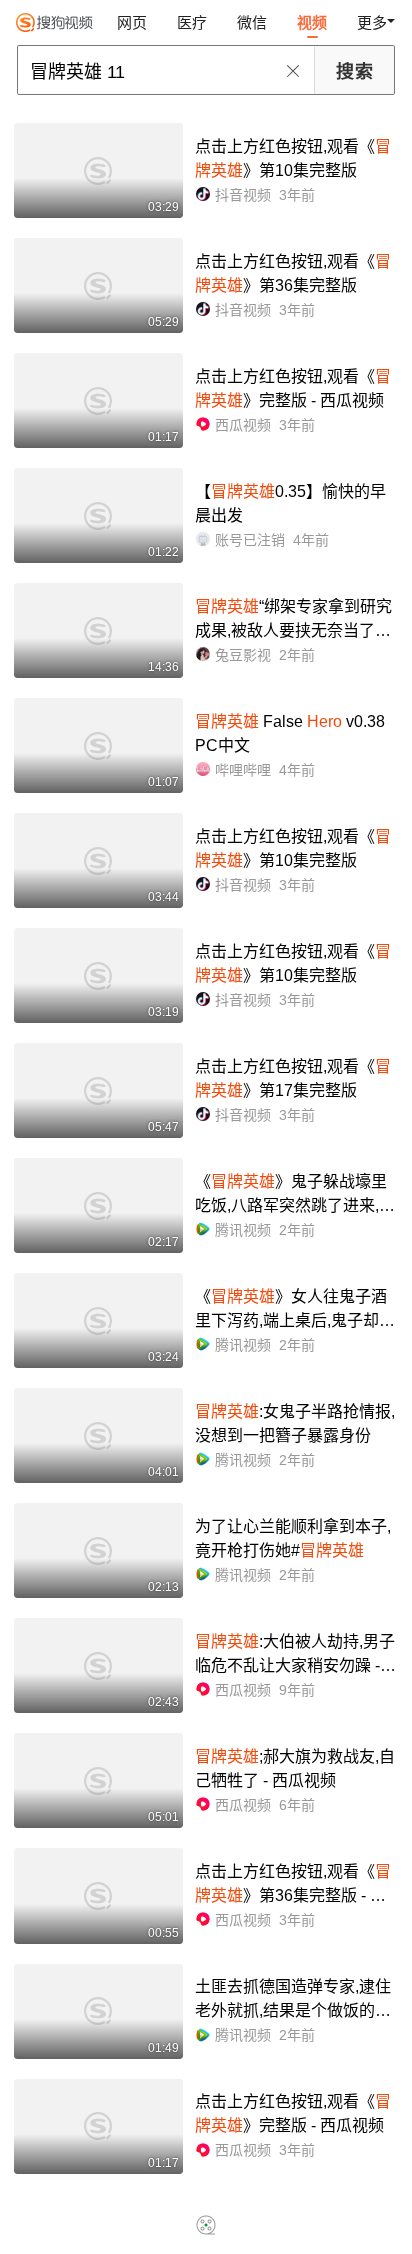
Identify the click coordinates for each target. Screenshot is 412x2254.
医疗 (192, 22)
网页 (132, 22)
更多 (372, 22)
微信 (252, 22)
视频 (312, 22)
